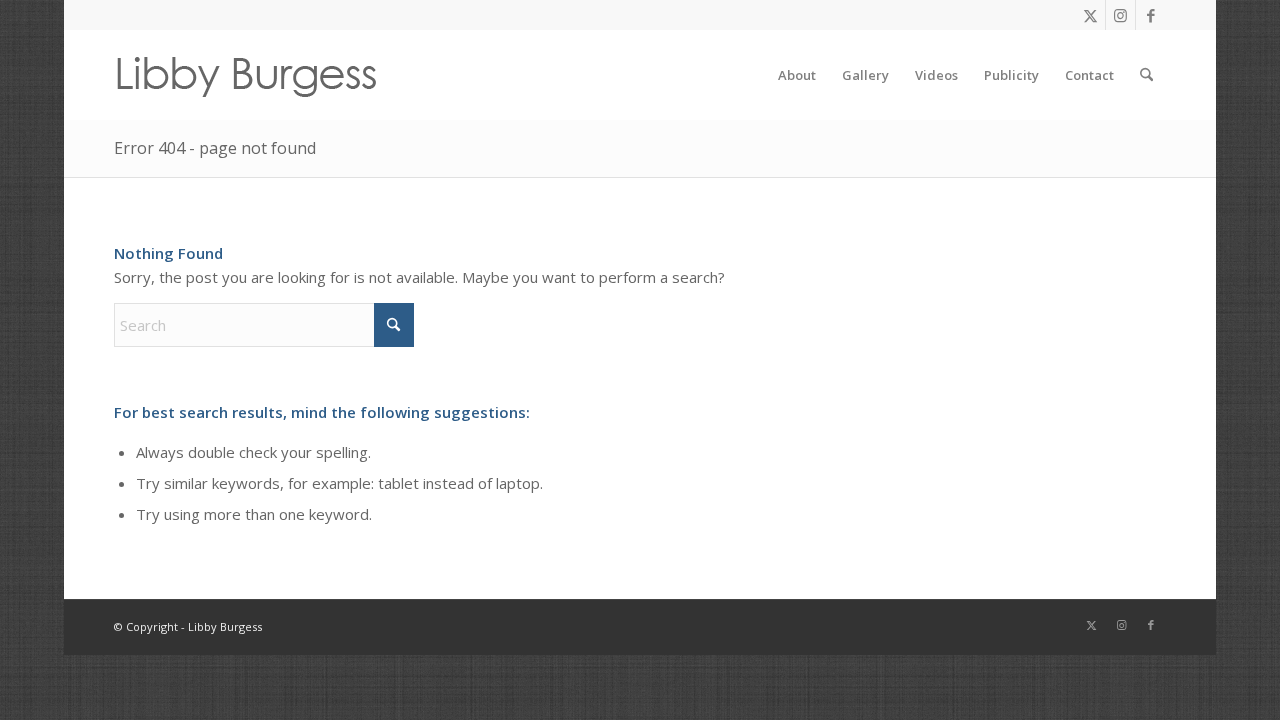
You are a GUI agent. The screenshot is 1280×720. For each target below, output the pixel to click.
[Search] (1146, 75)
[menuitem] (797, 75)
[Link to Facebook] (1151, 15)
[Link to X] (1090, 15)
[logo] (245, 75)
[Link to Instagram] (1120, 15)
